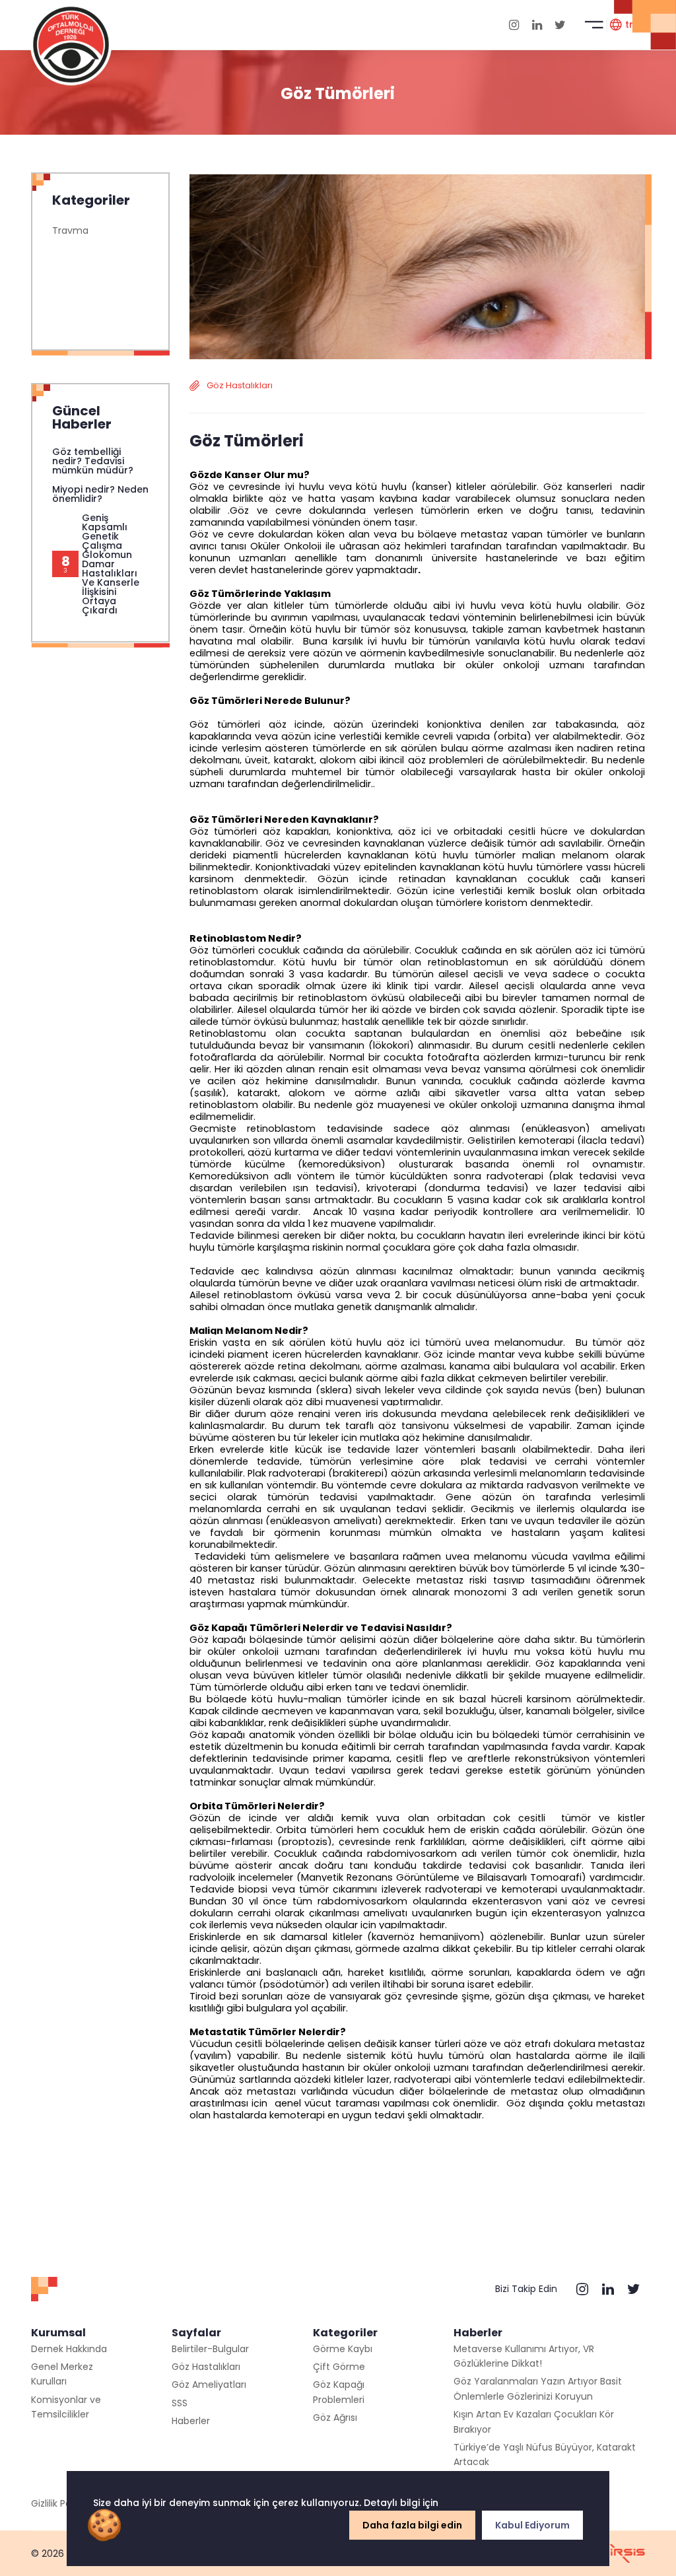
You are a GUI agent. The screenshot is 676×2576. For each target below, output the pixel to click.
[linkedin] (537, 25)
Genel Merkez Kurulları (62, 2374)
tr (629, 24)
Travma (70, 230)
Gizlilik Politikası (65, 2503)
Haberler (191, 2421)
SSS (180, 2403)
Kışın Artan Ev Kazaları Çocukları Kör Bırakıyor (534, 2421)
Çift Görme (339, 2367)
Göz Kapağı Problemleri (339, 2392)
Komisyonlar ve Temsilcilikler (66, 2407)
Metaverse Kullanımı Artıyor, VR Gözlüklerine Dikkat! (524, 2356)
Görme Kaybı (343, 2349)
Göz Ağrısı (335, 2418)
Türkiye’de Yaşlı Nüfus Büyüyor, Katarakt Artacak (545, 2454)
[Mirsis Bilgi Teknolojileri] (622, 2554)
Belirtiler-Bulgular (210, 2349)
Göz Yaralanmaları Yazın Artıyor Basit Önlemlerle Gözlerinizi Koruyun (538, 2388)
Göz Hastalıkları (206, 2367)
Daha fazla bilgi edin (412, 2525)
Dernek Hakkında (69, 2349)
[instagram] (514, 25)
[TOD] (71, 44)
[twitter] (560, 25)
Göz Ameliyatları (209, 2385)
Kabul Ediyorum (532, 2525)
